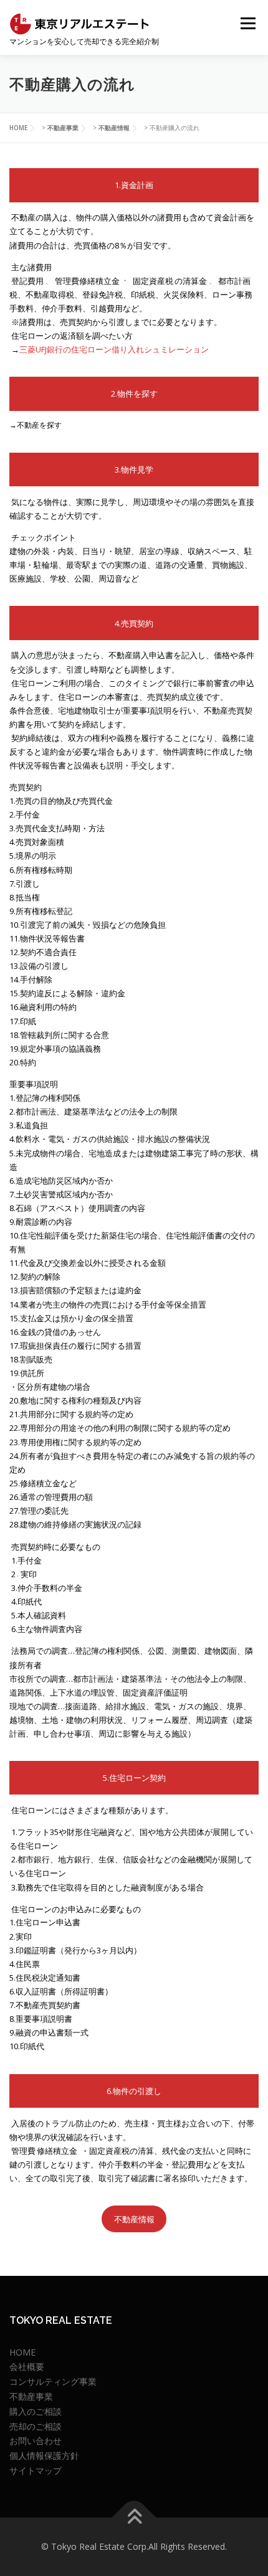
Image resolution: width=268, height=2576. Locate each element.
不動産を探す (39, 425)
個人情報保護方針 (44, 2456)
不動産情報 (134, 2219)
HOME (22, 2352)
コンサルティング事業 (53, 2381)
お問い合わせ (36, 2441)
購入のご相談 (36, 2411)
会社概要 (27, 2366)
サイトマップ (36, 2470)
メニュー (248, 23)
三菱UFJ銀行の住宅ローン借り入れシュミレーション (114, 349)
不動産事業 (31, 2396)
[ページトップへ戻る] (134, 2518)
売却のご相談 (36, 2426)
